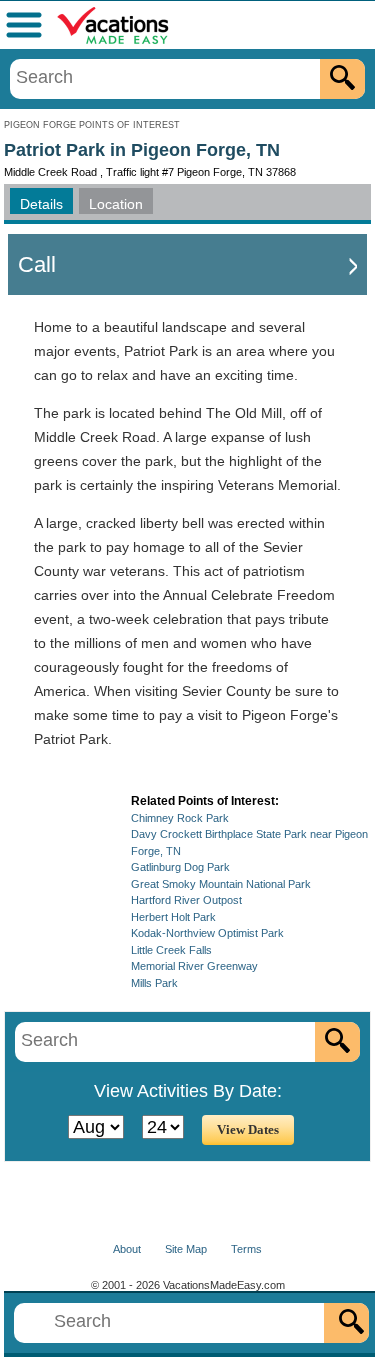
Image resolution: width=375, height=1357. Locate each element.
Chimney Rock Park (180, 818)
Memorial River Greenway (194, 966)
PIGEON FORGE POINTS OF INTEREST (92, 125)
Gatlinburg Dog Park (180, 867)
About (127, 1249)
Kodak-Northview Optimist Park (207, 933)
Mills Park (154, 983)
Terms (246, 1249)
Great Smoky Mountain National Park (221, 884)
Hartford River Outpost (186, 900)
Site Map (186, 1249)
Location (116, 204)
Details (41, 204)
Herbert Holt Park (173, 917)
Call (37, 264)
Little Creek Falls (171, 950)
